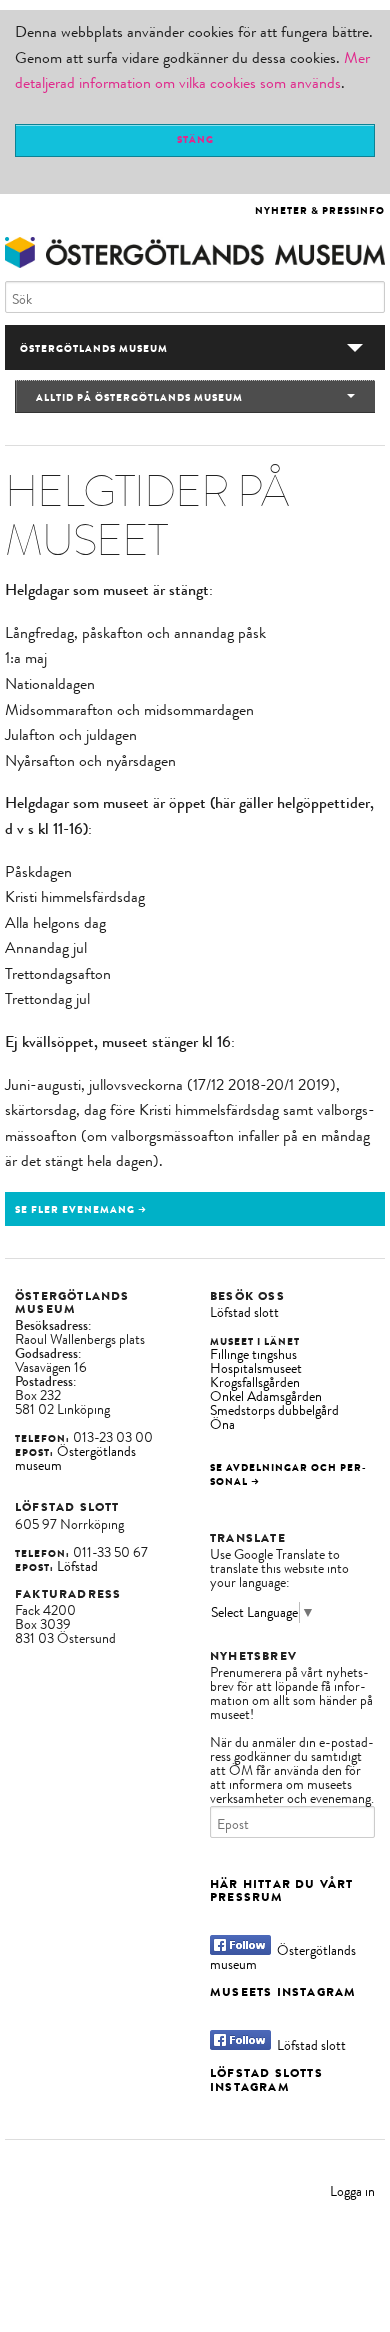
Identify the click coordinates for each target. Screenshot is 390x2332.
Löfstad (77, 1566)
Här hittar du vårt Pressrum (282, 1890)
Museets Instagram (283, 1992)
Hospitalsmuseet (256, 1368)
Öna (222, 1424)
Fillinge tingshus (253, 1354)
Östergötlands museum (75, 1458)
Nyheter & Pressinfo (320, 210)
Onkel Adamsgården (266, 1396)
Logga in (352, 2191)
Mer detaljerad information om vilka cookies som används (192, 71)
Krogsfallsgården (255, 1382)
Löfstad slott (244, 1312)
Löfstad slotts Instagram (266, 2079)
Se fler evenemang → (81, 1209)
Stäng (195, 139)
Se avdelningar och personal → (288, 1474)
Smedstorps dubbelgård (274, 1410)
